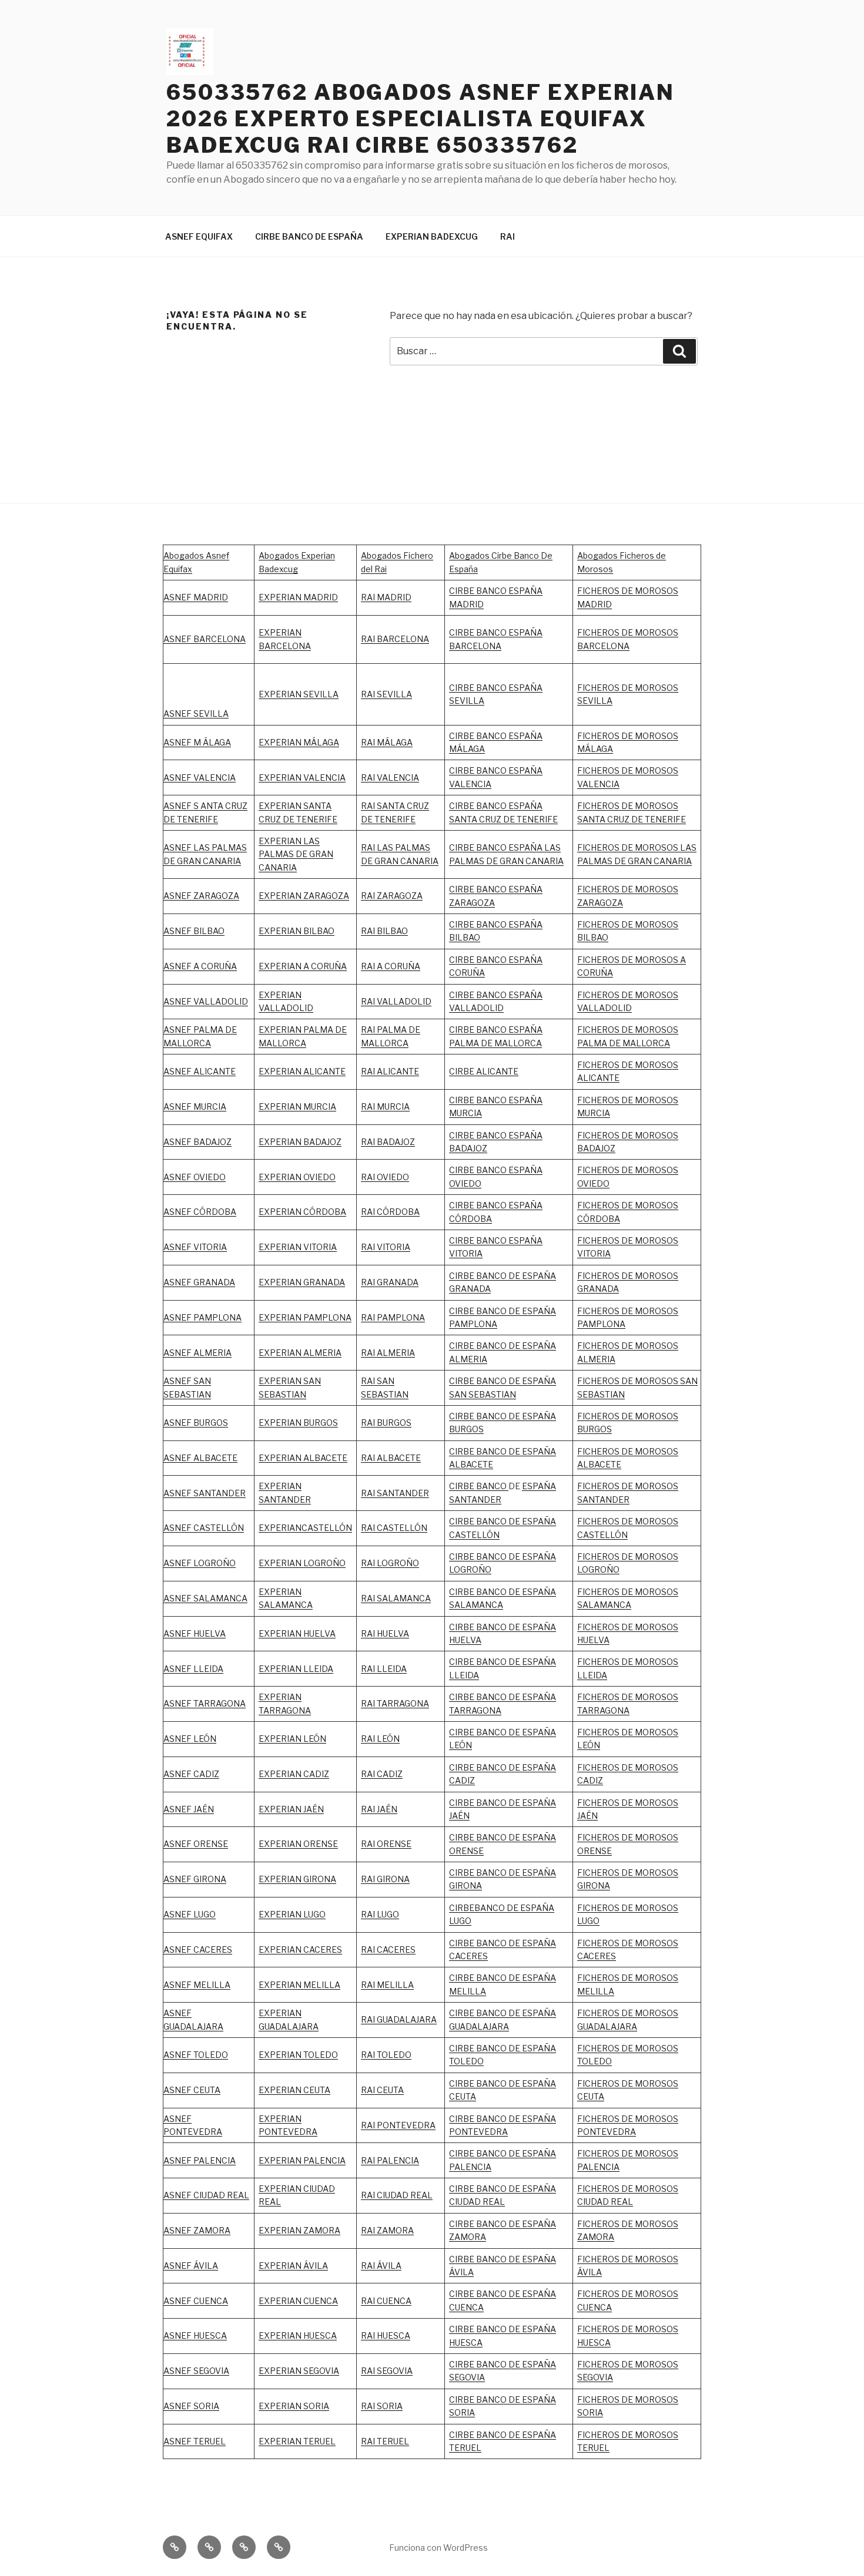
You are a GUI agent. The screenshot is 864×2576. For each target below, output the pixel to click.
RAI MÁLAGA (387, 742)
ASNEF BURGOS (196, 1423)
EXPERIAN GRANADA (302, 1282)
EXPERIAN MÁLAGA (299, 742)
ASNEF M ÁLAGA (197, 742)
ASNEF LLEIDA (193, 1669)
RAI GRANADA (390, 1282)
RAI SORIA (382, 2406)
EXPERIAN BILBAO (297, 931)
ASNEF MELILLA (197, 1985)
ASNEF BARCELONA (205, 639)
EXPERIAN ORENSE (298, 1844)
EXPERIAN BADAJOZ (300, 1142)
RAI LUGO (380, 1914)
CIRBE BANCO (479, 1486)
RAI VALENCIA (390, 777)
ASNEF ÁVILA (191, 2266)
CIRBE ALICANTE (484, 1071)
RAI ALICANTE (390, 1071)
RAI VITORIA (386, 1247)
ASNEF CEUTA (192, 2090)
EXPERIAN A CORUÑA (303, 966)
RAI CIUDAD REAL (397, 2195)
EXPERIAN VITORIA (298, 1247)
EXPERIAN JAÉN (291, 1809)
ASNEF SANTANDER (205, 1493)
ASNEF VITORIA (195, 1247)
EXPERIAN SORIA (294, 2406)
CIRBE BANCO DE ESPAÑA (309, 236)
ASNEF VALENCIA (200, 777)
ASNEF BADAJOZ (197, 1142)
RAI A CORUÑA (391, 966)
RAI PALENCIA (390, 2160)
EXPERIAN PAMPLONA (305, 1317)
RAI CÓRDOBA (390, 1212)
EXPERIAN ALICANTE (302, 1071)
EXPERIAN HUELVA (297, 1633)
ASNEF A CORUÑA (200, 966)
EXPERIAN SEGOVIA (299, 2371)
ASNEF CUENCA (196, 2301)
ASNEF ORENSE (196, 1844)
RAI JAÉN (379, 1809)
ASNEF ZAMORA (197, 2230)
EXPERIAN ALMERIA (300, 1353)
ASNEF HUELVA (195, 1633)
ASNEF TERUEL (195, 2441)
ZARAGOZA (400, 896)
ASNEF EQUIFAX (199, 236)
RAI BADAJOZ (388, 1142)
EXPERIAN (280, 995)
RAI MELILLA (387, 1985)
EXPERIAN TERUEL (297, 2441)
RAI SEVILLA (386, 694)
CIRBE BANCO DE (485, 1803)
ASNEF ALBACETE (200, 1458)
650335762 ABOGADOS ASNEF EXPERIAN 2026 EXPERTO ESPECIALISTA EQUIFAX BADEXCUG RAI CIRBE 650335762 (421, 119)
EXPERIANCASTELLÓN (305, 1528)
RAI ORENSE (386, 1844)
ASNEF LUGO (190, 1914)
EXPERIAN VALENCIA (302, 777)
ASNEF (178, 1317)
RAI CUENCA (386, 2301)
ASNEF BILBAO (194, 931)
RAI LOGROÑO (390, 1563)
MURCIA (320, 1106)
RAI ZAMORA (387, 2230)
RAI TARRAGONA (395, 1703)
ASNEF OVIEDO (195, 1177)
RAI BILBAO (384, 931)
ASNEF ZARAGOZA (201, 896)
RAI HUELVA (385, 1633)
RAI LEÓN (380, 1739)
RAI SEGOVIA (387, 2371)
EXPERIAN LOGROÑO (302, 1563)
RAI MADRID (386, 597)
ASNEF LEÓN (190, 1739)
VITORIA (594, 1253)
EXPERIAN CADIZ (294, 1774)
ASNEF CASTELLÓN (204, 1528)
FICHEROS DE (606, 1240)
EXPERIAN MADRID (298, 597)
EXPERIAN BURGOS (298, 1423)
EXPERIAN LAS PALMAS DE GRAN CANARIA (296, 854)
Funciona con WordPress (438, 2548)
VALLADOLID (286, 1008)
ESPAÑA (539, 1803)
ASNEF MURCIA (195, 1106)
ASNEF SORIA (191, 2406)
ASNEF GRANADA (199, 1282)
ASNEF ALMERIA (197, 1353)
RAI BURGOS (386, 1423)
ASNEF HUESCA (195, 2335)
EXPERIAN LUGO (292, 1914)
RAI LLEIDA (384, 1669)
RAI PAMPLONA (393, 1317)
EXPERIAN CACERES (300, 1949)
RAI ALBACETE (391, 1458)
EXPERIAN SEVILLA (299, 694)
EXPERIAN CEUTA (294, 2090)
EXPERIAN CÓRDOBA (302, 1212)
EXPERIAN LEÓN (292, 1739)
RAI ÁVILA (381, 2266)
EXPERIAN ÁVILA (293, 2266)
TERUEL (465, 2448)
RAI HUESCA (386, 2335)
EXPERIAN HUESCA (298, 2335)
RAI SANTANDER (395, 1493)
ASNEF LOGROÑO (200, 1563)
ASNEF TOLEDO (196, 2055)
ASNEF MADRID (196, 597)
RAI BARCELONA (395, 639)
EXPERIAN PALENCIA (302, 2160)
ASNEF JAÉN (189, 1809)
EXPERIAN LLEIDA (296, 1669)
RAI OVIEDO (385, 1177)
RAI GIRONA (385, 1879)
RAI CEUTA (382, 2090)
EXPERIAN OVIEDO (297, 1177)
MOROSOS (657, 1240)
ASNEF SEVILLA (196, 713)
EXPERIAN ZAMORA (299, 2230)
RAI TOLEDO (386, 2055)
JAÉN (459, 1816)
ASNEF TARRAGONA (205, 1703)
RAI (508, 236)
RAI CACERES (388, 1949)
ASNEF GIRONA (195, 1879)
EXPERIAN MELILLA (299, 1985)
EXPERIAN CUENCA (298, 2301)
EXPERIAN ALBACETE (303, 1458)
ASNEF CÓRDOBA (200, 1212)
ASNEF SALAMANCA (205, 1598)
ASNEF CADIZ (191, 1774)
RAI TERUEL (385, 2441)
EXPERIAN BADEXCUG (432, 236)
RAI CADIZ (382, 1774)
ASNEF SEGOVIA (196, 2371)
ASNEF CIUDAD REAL (206, 2195)
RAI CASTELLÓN (394, 1528)
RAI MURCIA (385, 1106)
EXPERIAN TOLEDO (298, 2055)
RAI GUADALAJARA (399, 2019)
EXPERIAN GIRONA (297, 1879)
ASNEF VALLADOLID (206, 1001)
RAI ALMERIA (388, 1353)
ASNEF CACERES (198, 1949)
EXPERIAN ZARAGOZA (304, 896)
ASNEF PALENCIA (200, 2160)
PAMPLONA (217, 1317)
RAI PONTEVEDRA (398, 2125)
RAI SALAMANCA (396, 1598)
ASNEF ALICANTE (200, 1071)
